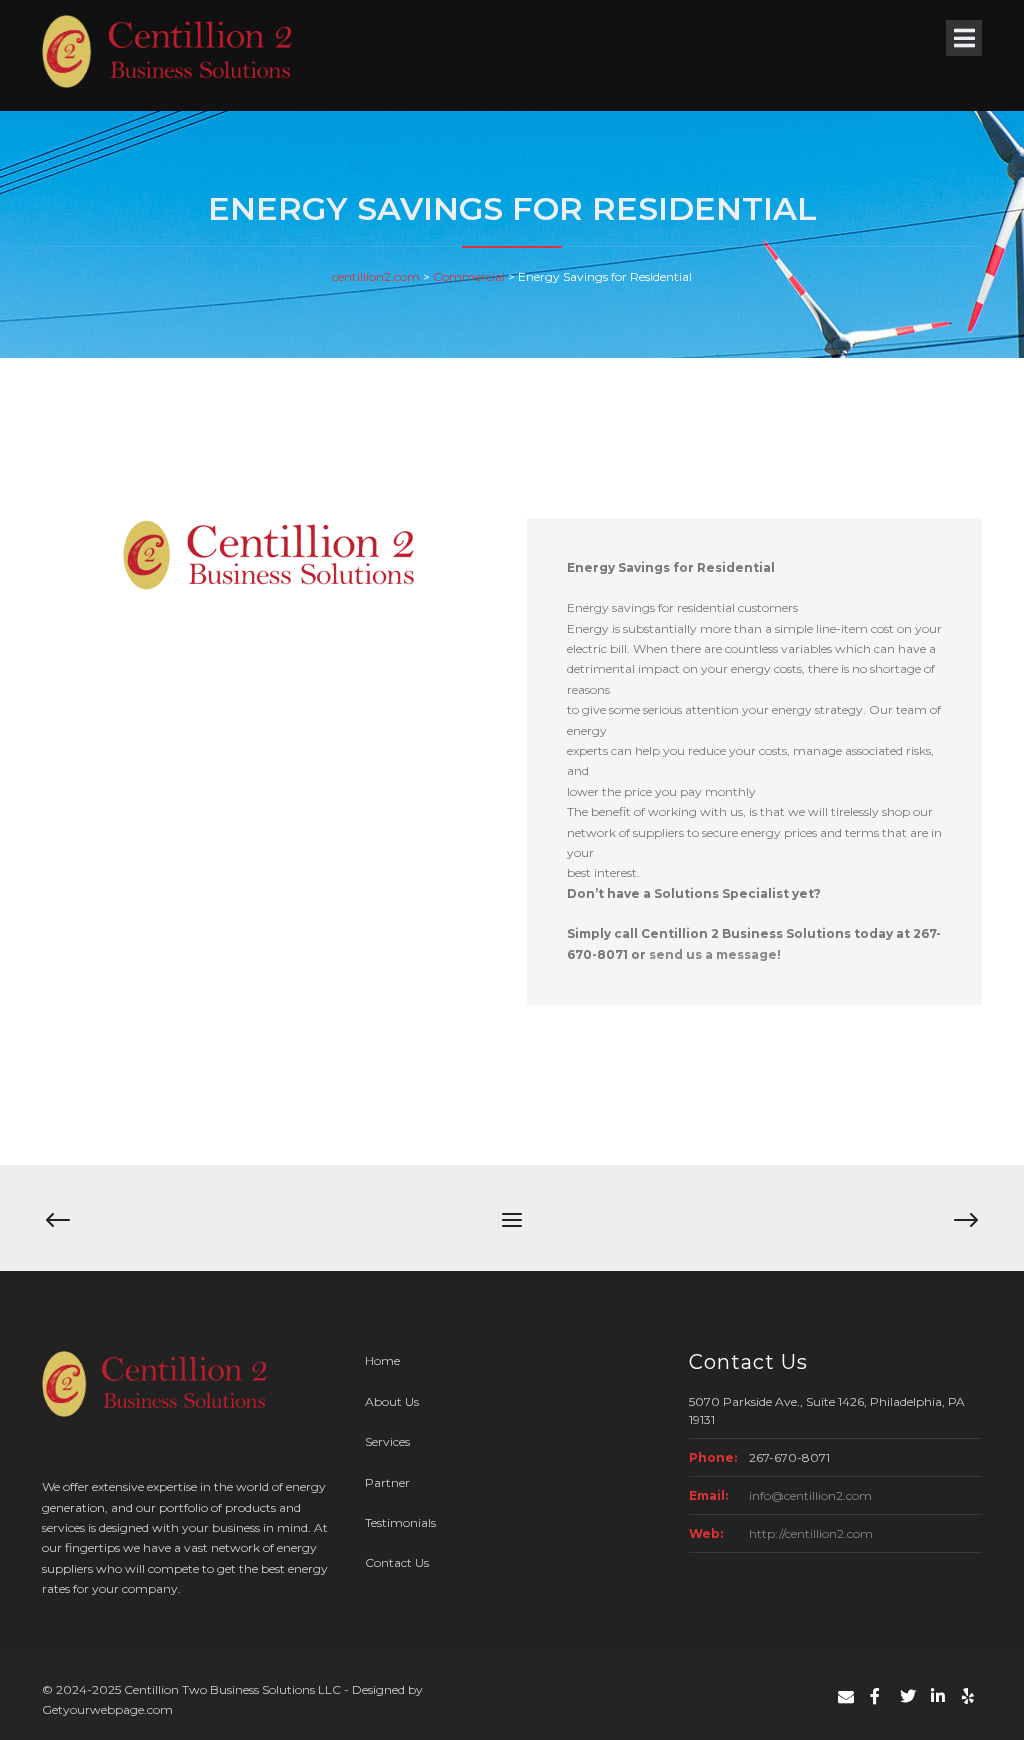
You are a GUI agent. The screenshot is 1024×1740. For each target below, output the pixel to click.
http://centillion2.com (811, 1533)
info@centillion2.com (810, 1495)
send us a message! (715, 954)
